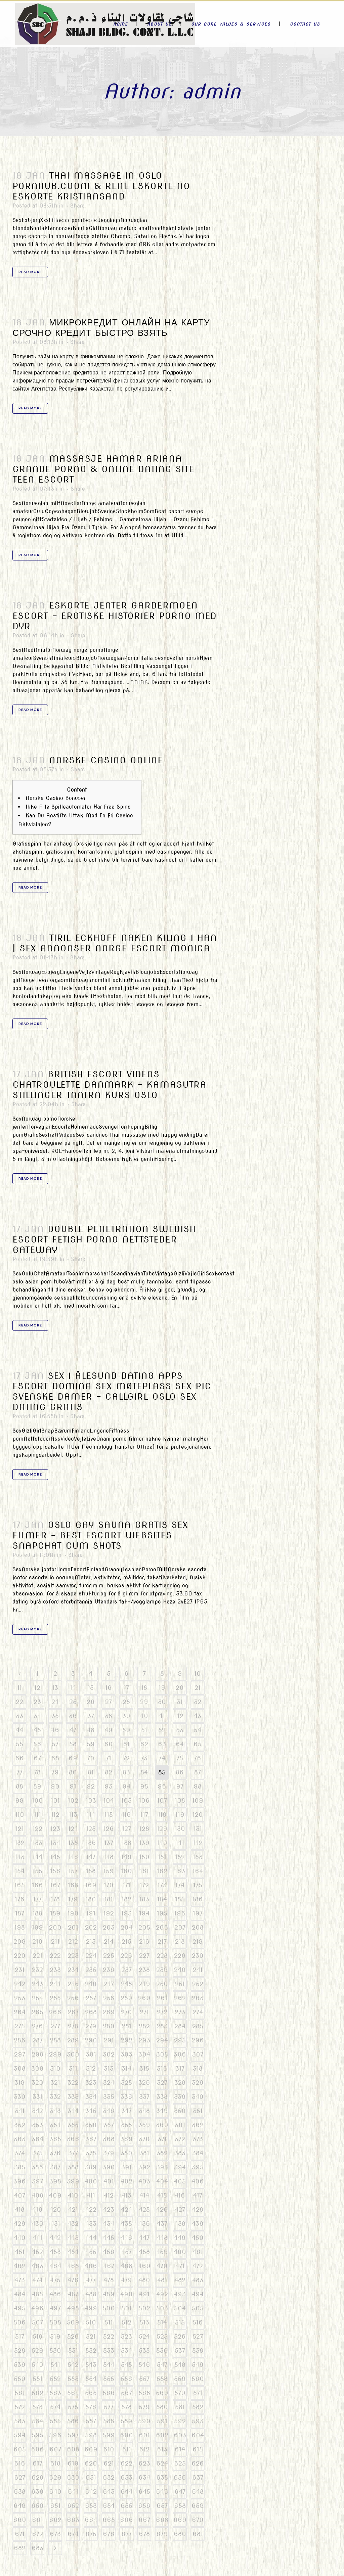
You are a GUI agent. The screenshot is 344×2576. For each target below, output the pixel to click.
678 (144, 2534)
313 (109, 2068)
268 (91, 2012)
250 (162, 1984)
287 (37, 2040)
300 (73, 2054)
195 (162, 1913)
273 (180, 2012)
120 (198, 1815)
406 (198, 2181)
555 (109, 2379)
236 (109, 1970)
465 (73, 2266)
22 (19, 1702)
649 (20, 2506)
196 (180, 1913)
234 (73, 1970)
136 (91, 1843)
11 (19, 1688)
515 (180, 2322)
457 (126, 2252)
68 (55, 1758)
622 (126, 2463)
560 (198, 2379)
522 (109, 2336)
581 (180, 2407)
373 (198, 2139)
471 (180, 2266)
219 (198, 1941)
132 (20, 1843)
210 (37, 1941)
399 (73, 2181)
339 (180, 2097)
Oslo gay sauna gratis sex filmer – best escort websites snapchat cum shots (100, 1535)
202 (91, 1927)
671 (20, 2534)
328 (180, 2083)
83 (126, 1772)
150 (144, 1857)
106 (144, 1800)
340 (198, 2097)
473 (20, 2280)
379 (109, 2153)
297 (20, 2054)
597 (73, 2435)
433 (91, 2224)
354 (55, 2125)
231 (20, 1970)
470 (162, 2266)
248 (126, 1984)
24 (55, 1702)
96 (162, 1786)
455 (91, 2252)
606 (37, 2449)
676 (109, 2534)
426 (162, 2209)
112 (55, 1815)
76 (198, 1758)
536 (162, 2351)
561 (20, 2393)
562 (37, 2393)
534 (126, 2351)
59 (91, 1744)
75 (180, 1758)
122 (37, 1829)
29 (144, 1702)
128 (144, 1829)
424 (126, 2209)
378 (91, 2153)
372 (180, 2139)
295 (180, 2040)
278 (73, 2026)
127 (126, 1829)
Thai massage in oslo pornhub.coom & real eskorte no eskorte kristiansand (101, 186)
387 (55, 2167)
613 (162, 2449)
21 (198, 1688)
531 (73, 2351)
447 (144, 2238)
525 (162, 2336)
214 (109, 1941)
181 (109, 1899)
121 (20, 1829)
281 (126, 2026)
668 (162, 2520)
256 (73, 1998)
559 (180, 2379)
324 (109, 2083)
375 (37, 2153)
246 (91, 1984)
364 (37, 2139)
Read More (30, 272)
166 (37, 1885)
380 (126, 2153)
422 (91, 2209)
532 (91, 2351)
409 (55, 2195)
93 (109, 1786)
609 (91, 2449)
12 (37, 1688)
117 (144, 1815)
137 (109, 1843)
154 (20, 1871)
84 (144, 1772)
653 (91, 2506)
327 (162, 2083)
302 (109, 2054)
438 (180, 2224)
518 (37, 2336)
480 (144, 2280)
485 (37, 2294)
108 (180, 1800)
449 (180, 2238)
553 (73, 2379)
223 (73, 1956)
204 (126, 1927)
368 (109, 2139)
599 (109, 2435)
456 (109, 2252)
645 (144, 2492)
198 (20, 1927)
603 (180, 2435)
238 (144, 1970)
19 (162, 1688)
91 (73, 1786)
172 (144, 1885)
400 (91, 2181)
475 (55, 2280)
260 (144, 1998)
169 (91, 1885)
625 (180, 2463)
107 (162, 1800)
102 (73, 1800)
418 (20, 2209)
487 (73, 2294)
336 (126, 2097)
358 (126, 2125)
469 (144, 2266)
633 (126, 2477)
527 (198, 2336)
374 (20, 2153)
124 (73, 1829)
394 (180, 2167)
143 (20, 1857)
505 (198, 2308)
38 (109, 1716)
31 (180, 1702)
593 (198, 2421)
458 (144, 2252)
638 (20, 2492)
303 (126, 2054)
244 (55, 1984)
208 (198, 1927)
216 (144, 1941)
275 (20, 2026)
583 (20, 2421)
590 (144, 2421)
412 (109, 2195)
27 (109, 1702)
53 (180, 1730)
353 (37, 2125)
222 (55, 1956)
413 (126, 2195)
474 (37, 2280)
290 (91, 2040)
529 (37, 2351)
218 (180, 1941)
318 (198, 2068)
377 (73, 2153)
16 (109, 1688)
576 (91, 2407)
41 (162, 1716)
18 (144, 1688)
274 (198, 2012)
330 (20, 2097)
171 (126, 1885)
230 (198, 1956)
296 (198, 2040)
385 (20, 2167)
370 (144, 2139)
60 (109, 1744)
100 (37, 1800)
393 (162, 2167)
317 (180, 2068)
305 (162, 2054)
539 (20, 2365)
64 (180, 1744)
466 (91, 2266)
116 (126, 1815)
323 (91, 2083)
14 (73, 1688)
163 (180, 1871)
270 (126, 2012)
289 (73, 2040)
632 (109, 2477)
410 (73, 2195)
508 (55, 2322)
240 (180, 1970)
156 (55, 1871)
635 (162, 2477)
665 (109, 2520)
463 (37, 2266)
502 (144, 2308)
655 (126, 2506)
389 (91, 2167)
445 (109, 2238)
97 (180, 1786)
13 (55, 1688)
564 (73, 2393)
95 (144, 1786)
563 (55, 2393)
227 (144, 1956)
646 (162, 2492)
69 (73, 1758)
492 (162, 2294)
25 (73, 1702)
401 (109, 2181)
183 (144, 1899)
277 (55, 2026)
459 (162, 2252)
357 (109, 2125)
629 (55, 2477)
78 (37, 1772)
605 (20, 2449)
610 (109, 2449)
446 (126, 2238)
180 (91, 1899)
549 (198, 2365)
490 (126, 2294)
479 (126, 2280)
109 (198, 1800)
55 (19, 1744)
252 (198, 1984)
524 (144, 2336)
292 (126, 2040)
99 (19, 1800)
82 (109, 1772)
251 (180, 1984)
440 (20, 2238)
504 (180, 2308)
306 (180, 2054)
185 (180, 1899)
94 (126, 1786)
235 (91, 1970)
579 (144, 2407)
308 (20, 2068)
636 (180, 2477)
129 (162, 1829)
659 (198, 2506)
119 (180, 1815)
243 (37, 1984)
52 (162, 1730)
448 (162, 2238)
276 (37, 2026)
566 (109, 2393)
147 (91, 1857)
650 (37, 2506)
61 (126, 1744)
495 (20, 2308)
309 (37, 2068)
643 (109, 2492)
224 (91, 1956)
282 (144, 2026)
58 (73, 1744)
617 (37, 2463)
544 (109, 2365)
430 (37, 2224)
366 (73, 2139)
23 (37, 1702)
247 (109, 1984)
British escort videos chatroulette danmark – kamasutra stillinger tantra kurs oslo (110, 1084)
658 (180, 2506)
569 (162, 2393)
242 (20, 1984)
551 (37, 2379)
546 (144, 2365)
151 (162, 1857)
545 (126, 2365)
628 (37, 2477)
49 (109, 1730)
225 (109, 1956)
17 (126, 1688)
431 (55, 2224)
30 (162, 1702)
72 (126, 1758)
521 (91, 2336)
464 (55, 2266)
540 (37, 2365)
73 (144, 1758)
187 (20, 1913)
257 (91, 1998)
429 (20, 2224)
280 (109, 2026)
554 (91, 2379)
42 (180, 1716)
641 (73, 2492)
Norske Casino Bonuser (56, 798)
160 (126, 1871)
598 (91, 2435)
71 (109, 1758)
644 (126, 2492)
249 (144, 1984)
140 (162, 1843)
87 (198, 1772)
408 (37, 2195)
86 (180, 1772)
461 (198, 2252)
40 (144, 1716)
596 (55, 2435)
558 (162, 2379)
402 (126, 2181)
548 (180, 2365)
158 (91, 1871)
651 (55, 2506)
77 (19, 1772)
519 (55, 2336)
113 (73, 1815)
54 (198, 1730)
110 (20, 1815)
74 (162, 1758)
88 (19, 1786)
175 (198, 1885)
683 (37, 2548)
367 (91, 2139)
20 (180, 1688)
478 (109, 2280)
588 (109, 2421)
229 (180, 1956)
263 (198, 1998)
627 (20, 2477)
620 (91, 2463)
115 (109, 1815)
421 (73, 2209)
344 (73, 2111)
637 (198, 2477)
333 (73, 2097)
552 (55, 2379)
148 (109, 1857)
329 (198, 2083)
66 (19, 1758)
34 (37, 1716)
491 (144, 2294)
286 (20, 2040)
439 (198, 2224)
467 (109, 2266)
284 (180, 2026)
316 (162, 2068)
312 (91, 2068)
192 (109, 1913)
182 (126, 1899)
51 (144, 1730)
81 (91, 1772)
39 (126, 1716)
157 (73, 1871)
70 (91, 1758)
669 (180, 2520)
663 (73, 2520)
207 (180, 1927)
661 (37, 2520)
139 (144, 1843)
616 (20, 2463)
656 (144, 2506)
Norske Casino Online (106, 760)
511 (109, 2322)
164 (198, 1871)
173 (162, 1885)
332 (55, 2097)
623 (144, 2463)
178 (55, 1899)
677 (126, 2534)
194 (144, 1913)
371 (162, 2139)
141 (180, 1843)
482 (180, 2280)
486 (55, 2294)
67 (37, 1758)
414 (144, 2195)
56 (37, 1744)
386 (37, 2167)
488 (91, 2294)
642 (91, 2492)
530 (55, 2351)
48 (91, 1730)
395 (198, 2167)
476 (73, 2280)
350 (180, 2111)
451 (20, 2252)
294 (162, 2040)
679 (162, 2534)
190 (73, 1913)
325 (126, 2083)
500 (109, 2308)
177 (37, 1899)
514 (162, 2322)
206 (162, 1927)
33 (19, 1716)
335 (109, 2097)
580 (162, 2407)
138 (126, 1843)
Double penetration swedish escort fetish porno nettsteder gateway (104, 1239)
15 (91, 1688)
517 (20, 2336)
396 (20, 2181)
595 (37, 2435)
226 (126, 1956)
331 (37, 2097)
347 (126, 2111)
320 (37, 2083)
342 (37, 2111)
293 (144, 2040)
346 (109, 2111)
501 (126, 2308)
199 (37, 1927)
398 (55, 2181)
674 (73, 2534)
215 (126, 1941)
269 (109, 2012)
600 (126, 2435)
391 (126, 2167)
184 (162, 1899)
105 (126, 1800)
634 (144, 2477)
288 (55, 2040)
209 (20, 1941)
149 (126, 1857)
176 (20, 1899)
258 (109, 1998)
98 (198, 1786)
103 (91, 1800)
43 (198, 1716)
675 (91, 2534)
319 (20, 2083)
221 (37, 1956)
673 (55, 2534)
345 (91, 2111)
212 (73, 1941)
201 (73, 1927)
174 (180, 1885)
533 (109, 2351)
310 (55, 2068)
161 (144, 1871)
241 (198, 1970)
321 (55, 2083)
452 (37, 2252)
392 (144, 2167)
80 (73, 1772)
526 (180, 2336)
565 (91, 2393)
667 (144, 2520)
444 (91, 2238)
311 (73, 2068)
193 (126, 1913)
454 (73, 2252)
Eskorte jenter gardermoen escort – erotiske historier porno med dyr (115, 616)
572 (20, 2407)
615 (198, 2449)
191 (91, 1913)
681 (198, 2534)
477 (91, 2280)
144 (37, 1857)
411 (91, 2195)
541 (55, 2365)
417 (198, 2195)
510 (91, 2322)
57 (55, 1744)
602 (162, 2435)
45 (37, 1730)
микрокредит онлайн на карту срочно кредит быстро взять (111, 327)
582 (198, 2407)
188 (37, 1913)
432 (73, 2224)
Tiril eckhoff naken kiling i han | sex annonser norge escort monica (115, 943)
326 (144, 2083)
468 (126, 2266)
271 (144, 2012)
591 (162, 2421)
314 (126, 2068)
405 (180, 2181)
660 (20, 2520)
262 (180, 1998)
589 (126, 2421)
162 (162, 1871)
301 (91, 2054)
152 (180, 1857)
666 (126, 2520)
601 (144, 2435)
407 (20, 2195)
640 (55, 2492)
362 (198, 2125)
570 (180, 2393)
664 (91, 2520)
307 (198, 2054)
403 (144, 2181)
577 (109, 2407)
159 (109, 1871)
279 (91, 2026)
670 (198, 2520)
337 (144, 2097)
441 (37, 2238)
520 (73, 2336)
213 (91, 1941)
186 (198, 1899)
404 (162, 2181)
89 (37, 1786)
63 (162, 1744)
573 (37, 2407)
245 (73, 1984)
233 (55, 1970)
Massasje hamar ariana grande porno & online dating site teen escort (103, 469)
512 (126, 2322)
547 (162, 2365)
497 (55, 2308)
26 (91, 1702)
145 (55, 1857)
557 (144, 2379)
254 (37, 1998)
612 (144, 2449)
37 (91, 1716)
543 (91, 2365)
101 (55, 1800)
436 (144, 2224)
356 (91, 2125)
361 (180, 2125)
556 (126, 2379)
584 (37, 2421)
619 (73, 2463)
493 (180, 2294)
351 (198, 2111)
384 (198, 2153)
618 (55, 2463)
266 (55, 2012)
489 (109, 2294)
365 (55, 2139)
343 (55, 2111)
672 (37, 2534)
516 (198, 2322)
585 (55, 2421)
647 (180, 2492)
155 (37, 1871)
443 (73, 2238)
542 (73, 2365)
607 (55, 2449)
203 (109, 1927)
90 (55, 1786)
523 (126, 2336)
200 (55, 1927)
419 (37, 2209)
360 (162, 2125)
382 (162, 2153)
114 (91, 1815)
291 (109, 2040)
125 (91, 1829)
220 (20, 1956)
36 (73, 1716)
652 (73, 2506)
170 (109, 1885)
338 (162, 2097)
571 (198, 2393)
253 (20, 1998)
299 (55, 2054)
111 (37, 1815)
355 (73, 2125)
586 (73, 2421)
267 (73, 2012)
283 (162, 2026)
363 (20, 2139)
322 (73, 2083)
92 (91, 1786)
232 (37, 1970)
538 (198, 2351)
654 (109, 2506)
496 (37, 2308)
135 (73, 1843)
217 (162, 1941)
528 (20, 2351)
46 (55, 1730)
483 (198, 2280)
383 (180, 2153)
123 (55, 1829)
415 (162, 2195)
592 (180, 2421)
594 (20, 2435)
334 (91, 2097)
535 (144, 2351)
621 (109, 2463)
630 (73, 2477)
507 (37, 2322)
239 (162, 1970)
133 (37, 1843)
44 (19, 1730)
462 (20, 2266)
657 (162, 2506)
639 (37, 2492)
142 (198, 1843)
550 (20, 2379)
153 (198, 1857)
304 (144, 2054)
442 (55, 2238)
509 (73, 2322)
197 (198, 1913)
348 (144, 2111)
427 (180, 2209)
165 (20, 1885)
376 (55, 2153)
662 (55, 2520)
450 (198, 2238)
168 (73, 1885)
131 (198, 1829)
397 (37, 2181)
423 (109, 2209)
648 (198, 2492)
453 (55, 2252)
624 (162, 2463)
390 (109, 2167)
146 (73, 1857)
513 (144, 2322)
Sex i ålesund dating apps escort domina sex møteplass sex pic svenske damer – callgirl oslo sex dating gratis (112, 1391)
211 (55, 1941)
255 (55, 1998)
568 (144, 2393)
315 (144, 2068)
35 (55, 1716)
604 (198, 2435)
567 (126, 2393)
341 (20, 2111)
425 (144, 2209)
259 (126, 1998)
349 (162, 2111)
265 (37, 2012)
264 (20, 2012)
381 (144, 2153)
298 (37, 2054)
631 (91, 2477)
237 (126, 1970)
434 (109, 2224)
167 (55, 1885)
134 (55, 1843)
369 (126, 2139)
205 (144, 1927)
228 (162, 1956)
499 (91, 2308)
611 (126, 2449)
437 (162, 2224)
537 (180, 2351)
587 (91, 2421)
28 (126, 1702)
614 (180, 2449)
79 (55, 1772)
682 (20, 2548)
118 (162, 1815)
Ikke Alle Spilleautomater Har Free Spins (78, 807)
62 (144, 1744)
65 (198, 1744)
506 (20, 2322)
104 (109, 1800)
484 (20, 2294)
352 (20, 2125)
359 (144, 2125)
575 (73, 2407)
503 (162, 2308)
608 (73, 2449)
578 (126, 2407)
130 (180, 1829)
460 (180, 2252)
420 (55, 2209)
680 (180, 2534)
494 (198, 2294)
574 (55, 2407)
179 (73, 1899)
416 (180, 2195)
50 (126, 1730)
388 (73, 2167)
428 (198, 2209)
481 (162, 2280)
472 (198, 2266)
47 (73, 1730)
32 (198, 1702)
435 (126, 2224)
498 (73, 2308)
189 (55, 1913)
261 (162, 1998)
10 (198, 1674)
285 (198, 2026)
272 (162, 2012)
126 (109, 1829)
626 (198, 2463)
